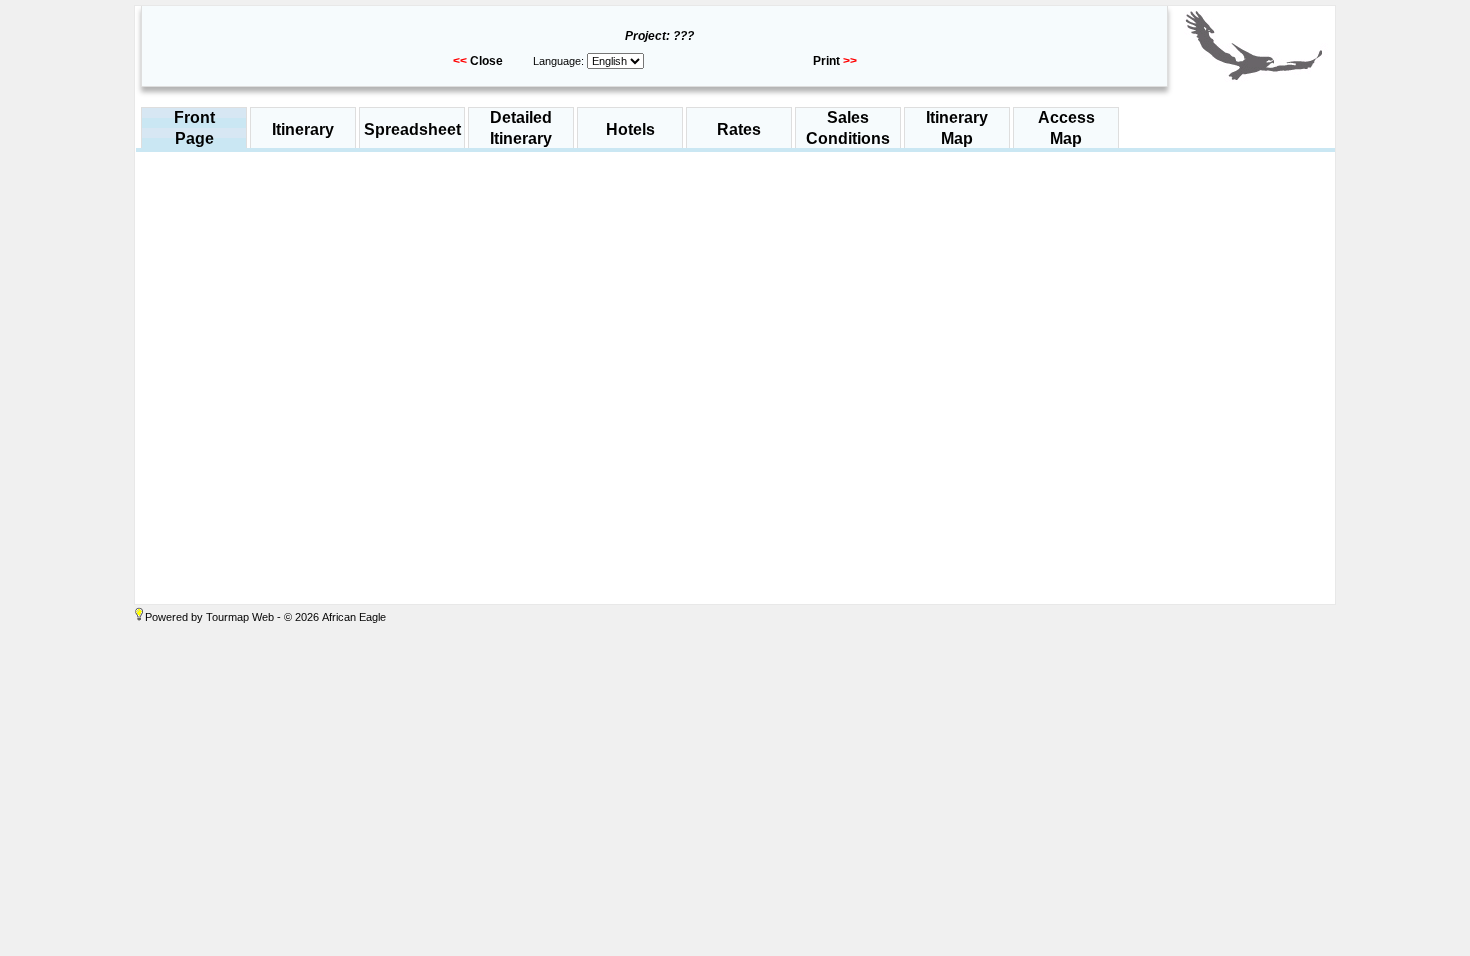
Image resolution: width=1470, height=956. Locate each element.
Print (826, 61)
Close (486, 61)
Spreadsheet (412, 129)
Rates (739, 129)
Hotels (630, 129)
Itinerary (303, 129)
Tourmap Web (240, 617)
